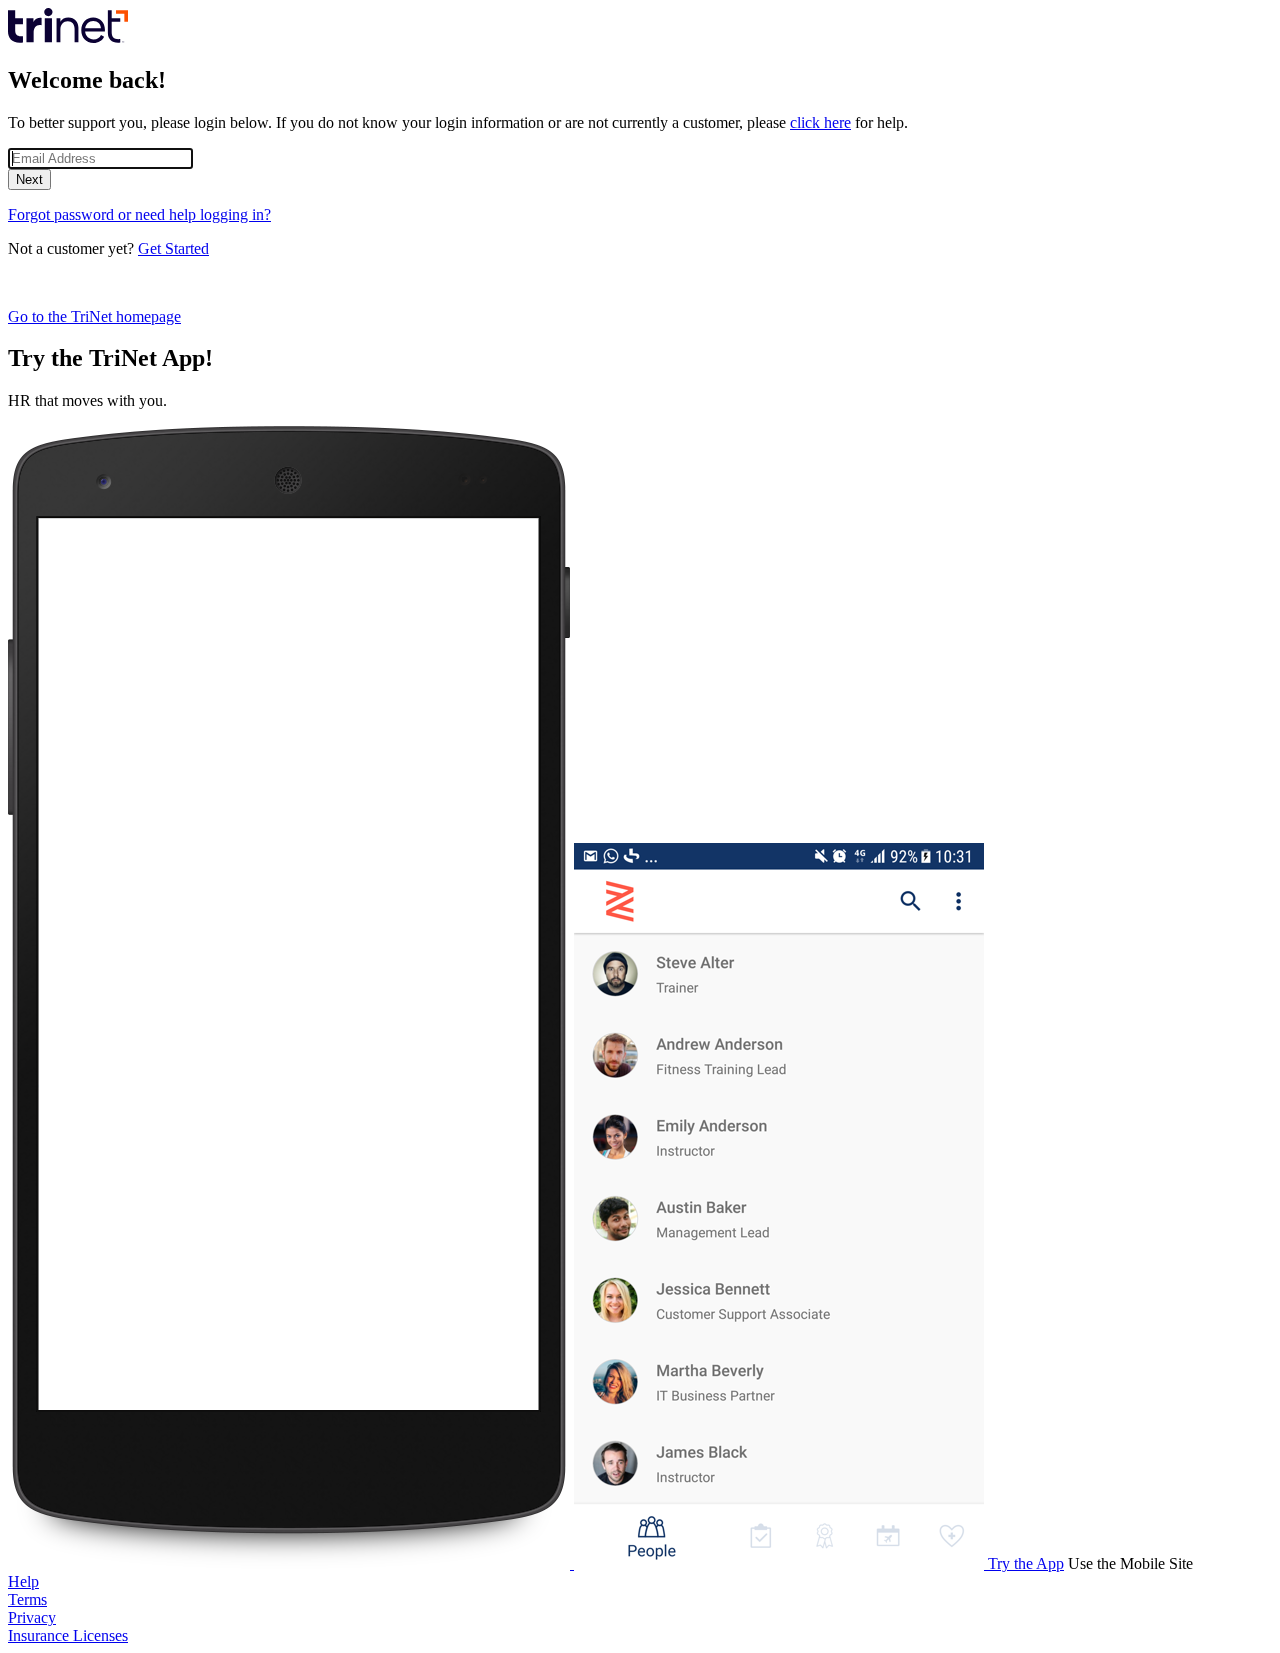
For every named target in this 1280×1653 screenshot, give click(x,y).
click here (820, 122)
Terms (27, 1599)
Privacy (32, 1617)
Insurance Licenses (68, 1635)
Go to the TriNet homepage (94, 316)
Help (23, 1581)
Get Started (173, 248)
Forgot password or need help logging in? (139, 214)
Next (29, 179)
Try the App (1026, 1563)
